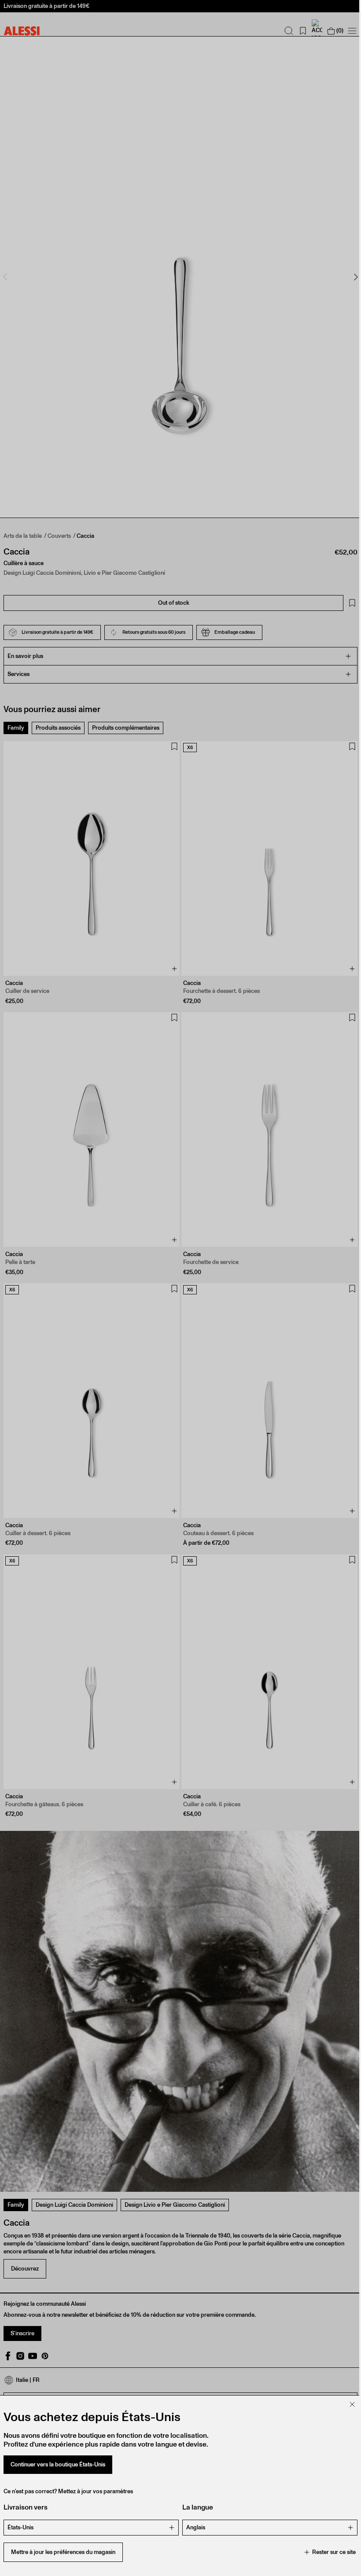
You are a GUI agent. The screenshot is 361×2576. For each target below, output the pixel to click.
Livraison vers (26, 2507)
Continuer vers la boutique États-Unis (58, 2464)
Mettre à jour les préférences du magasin (63, 2552)
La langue (195, 2507)
